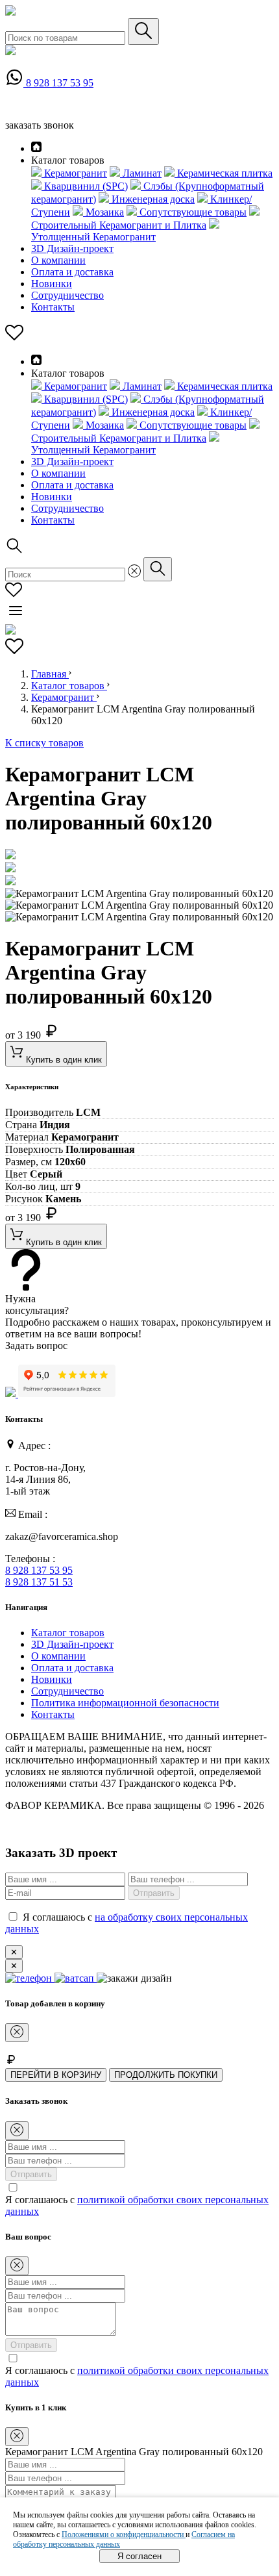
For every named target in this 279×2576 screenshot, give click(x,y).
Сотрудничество (67, 295)
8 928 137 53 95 (60, 83)
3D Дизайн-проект (72, 248)
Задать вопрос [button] (36, 1345)
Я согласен (139, 2556)
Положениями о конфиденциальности (124, 2534)
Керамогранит (64, 697)
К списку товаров (44, 743)
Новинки (52, 284)
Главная (50, 674)
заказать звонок (40, 125)
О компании (58, 260)
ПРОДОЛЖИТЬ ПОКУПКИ (166, 2075)
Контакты (53, 307)
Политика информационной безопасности (125, 1703)
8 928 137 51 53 (39, 1582)
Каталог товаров (69, 686)
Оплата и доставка (72, 272)
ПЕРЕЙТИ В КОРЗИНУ (56, 2075)
